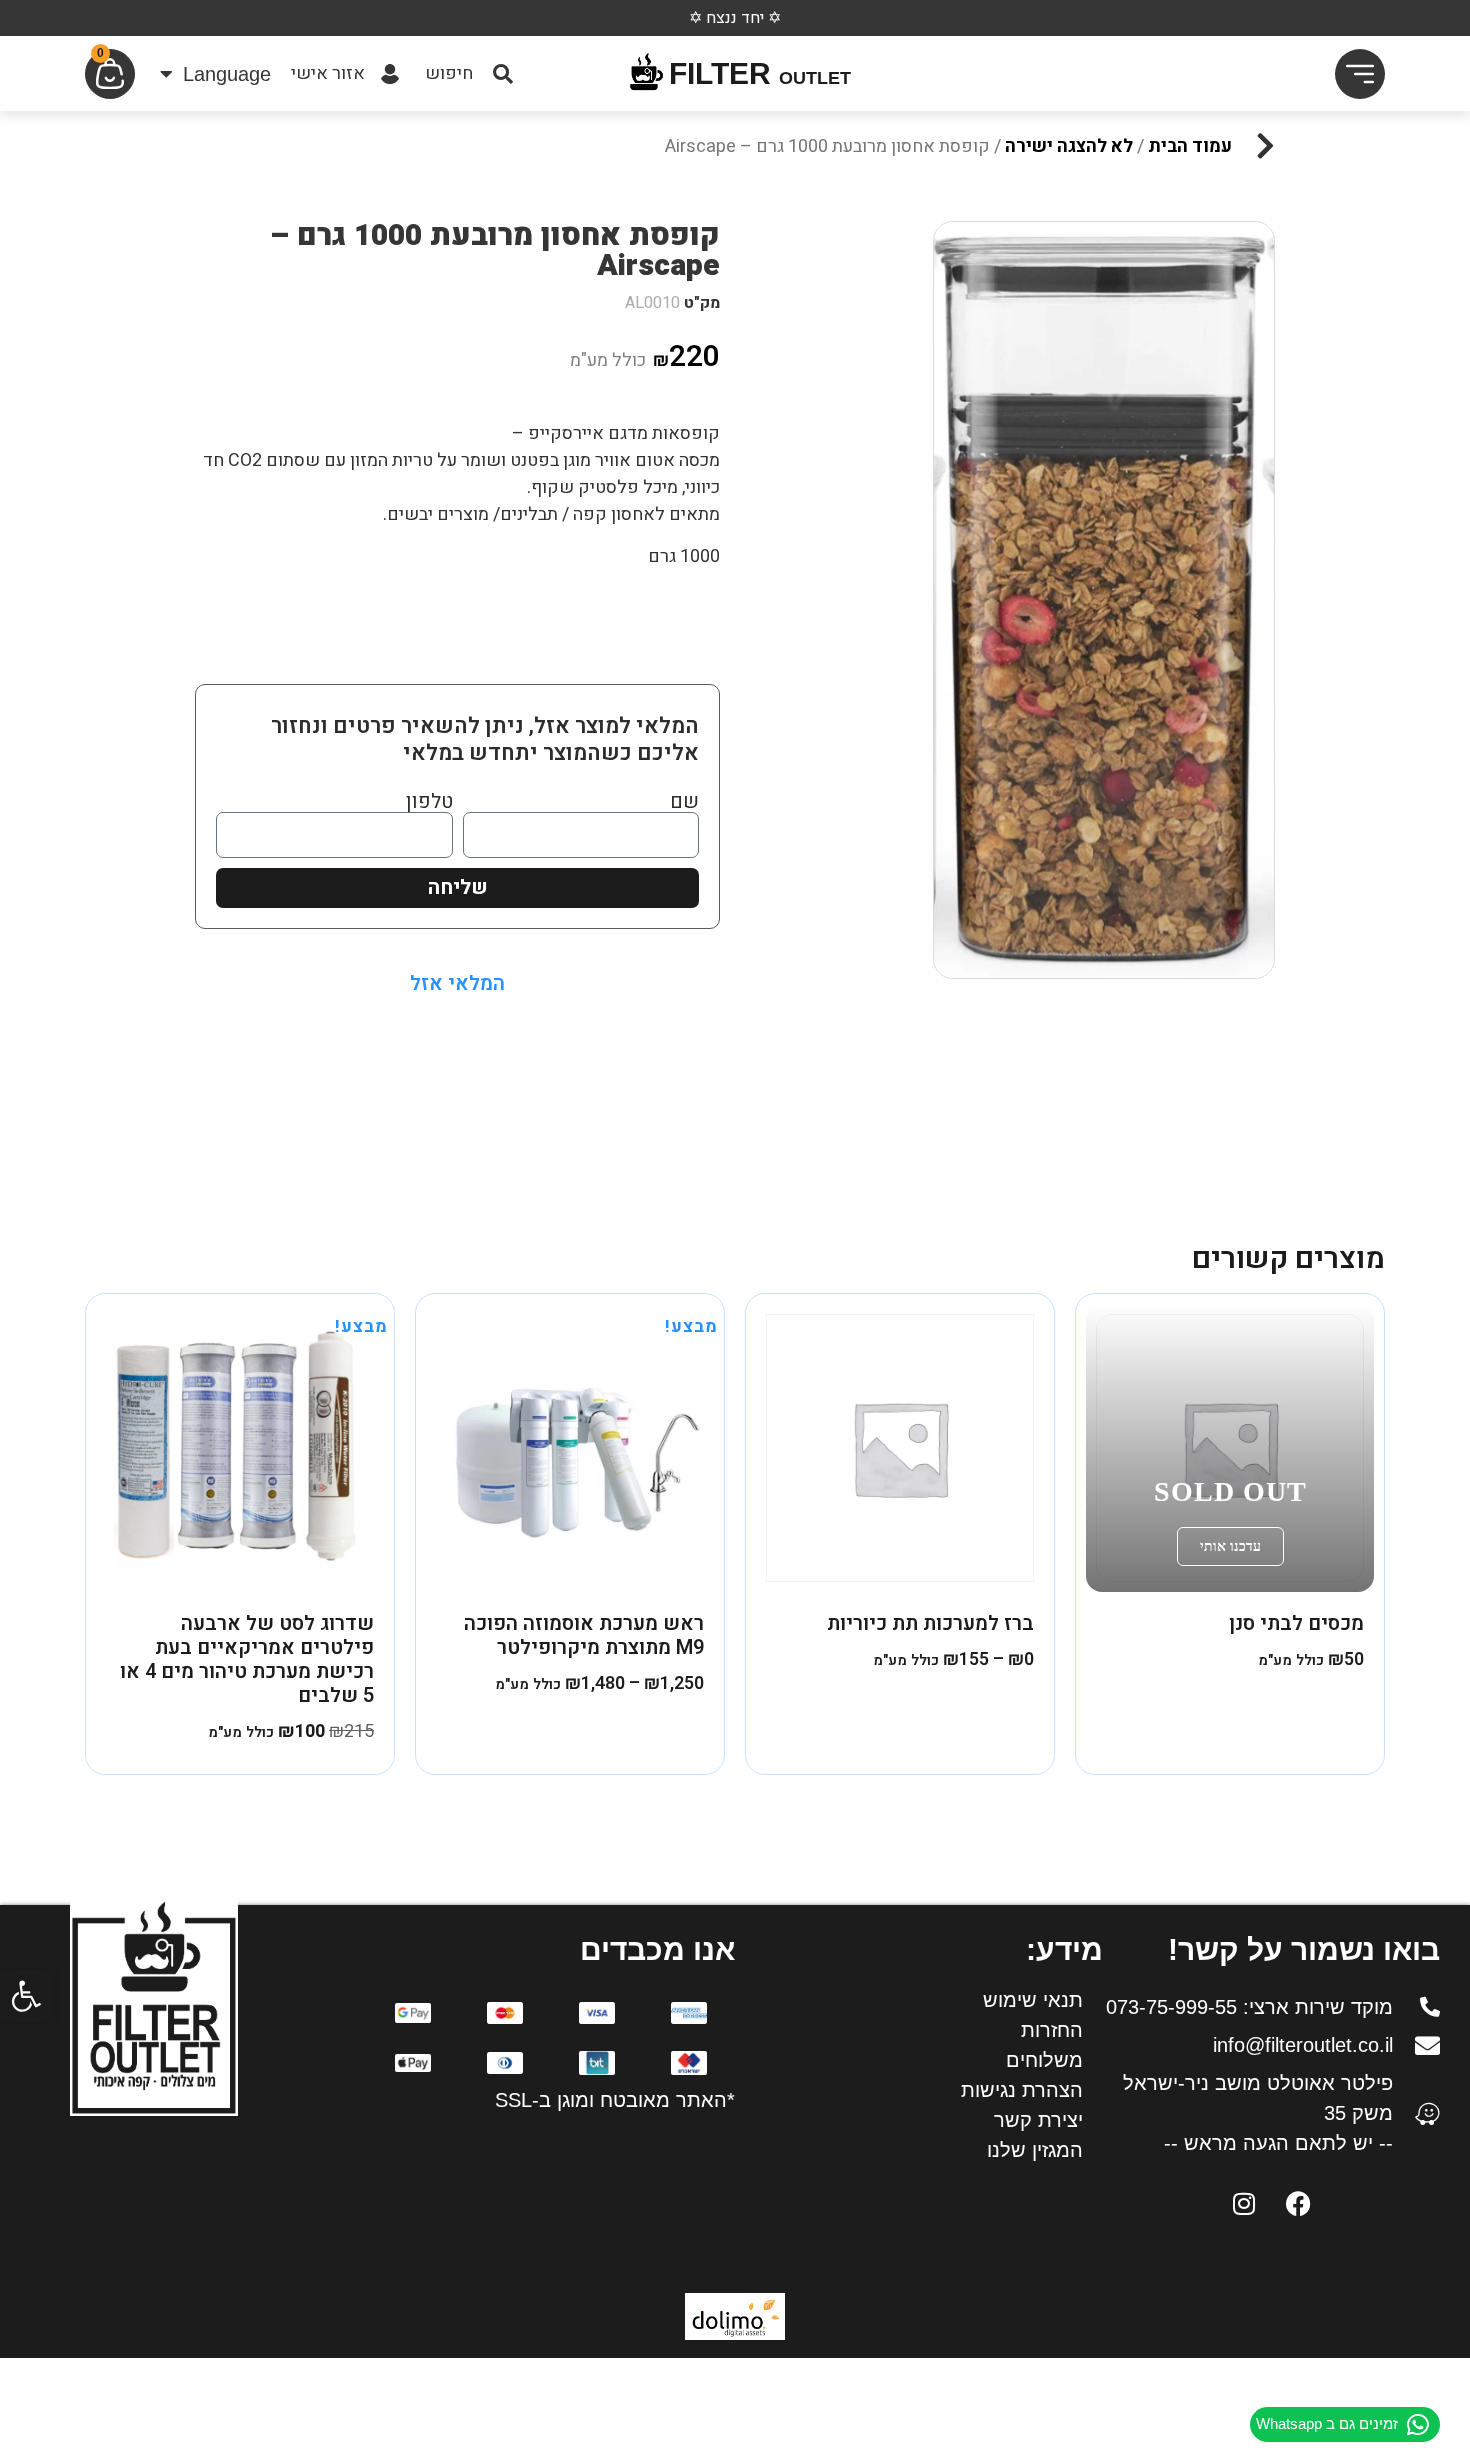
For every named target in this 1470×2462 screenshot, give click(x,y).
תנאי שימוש (1033, 2000)
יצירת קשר (1038, 2120)
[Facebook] (1299, 2203)
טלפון (429, 802)
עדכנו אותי (1230, 1546)
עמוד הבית (1190, 146)
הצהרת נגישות (1022, 2090)
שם (684, 802)
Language (227, 74)
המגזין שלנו (1035, 2150)
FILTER (760, 73)
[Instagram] (1244, 2203)
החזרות (1052, 2030)
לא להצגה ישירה (1069, 146)
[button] (26, 1996)
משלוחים (1044, 2060)
